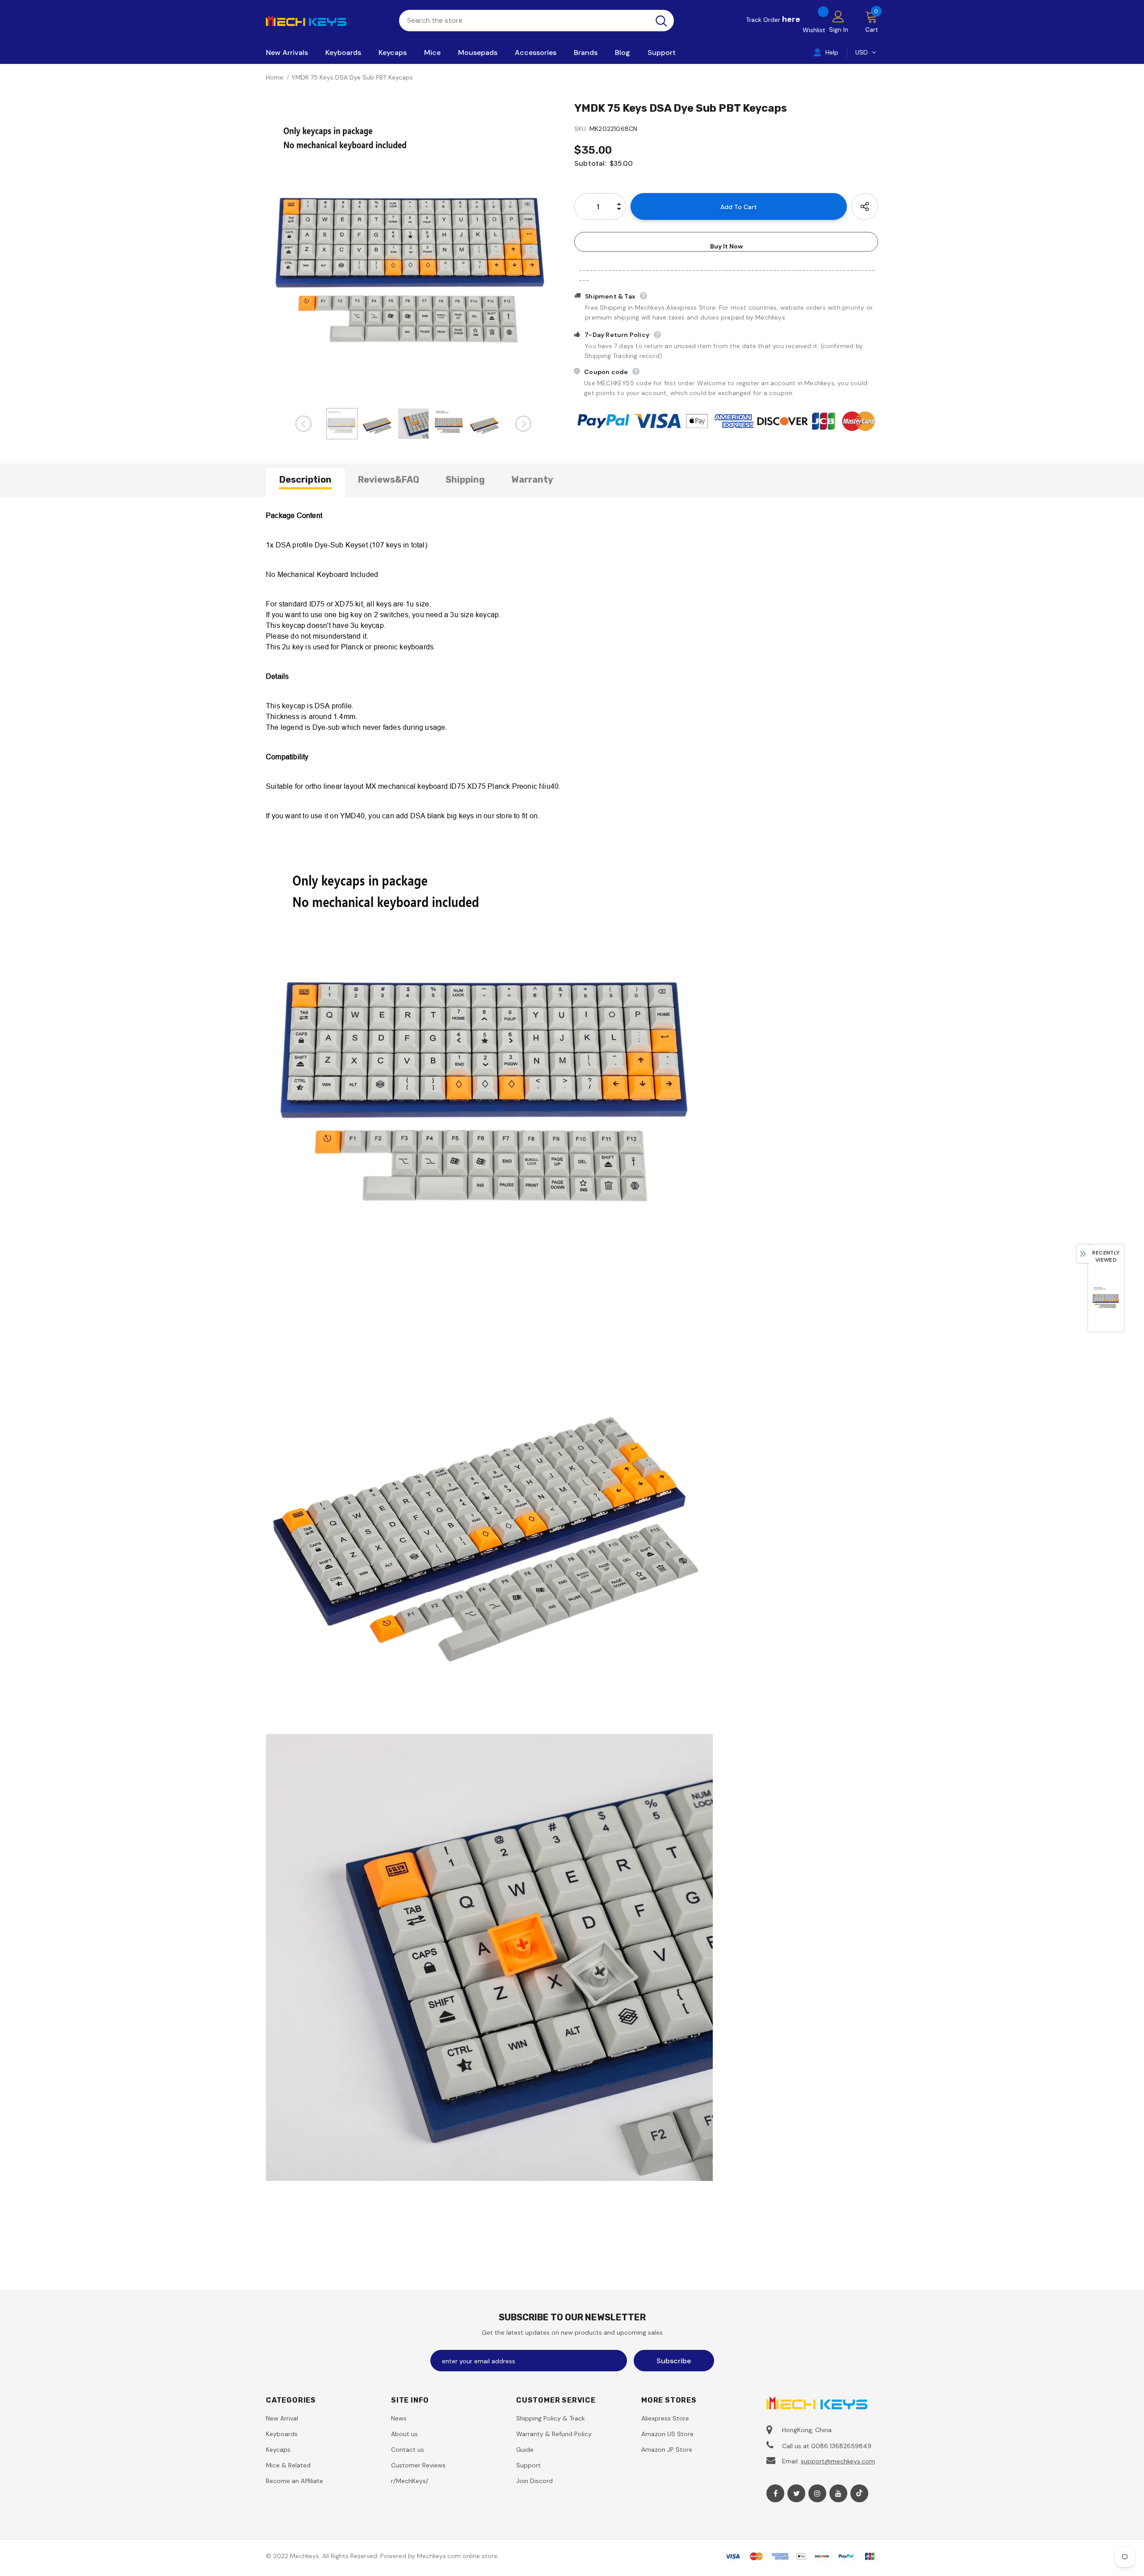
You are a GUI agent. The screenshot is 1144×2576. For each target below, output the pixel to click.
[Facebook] (775, 2493)
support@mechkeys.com (838, 2461)
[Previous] (303, 424)
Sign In (839, 29)
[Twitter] (796, 2493)
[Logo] (326, 20)
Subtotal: (590, 163)
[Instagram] (817, 2493)
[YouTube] (838, 2493)
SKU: (581, 129)
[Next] (523, 424)
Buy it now (726, 246)
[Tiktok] (859, 2493)
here (791, 19)
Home (275, 77)
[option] (413, 252)
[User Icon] (838, 16)
